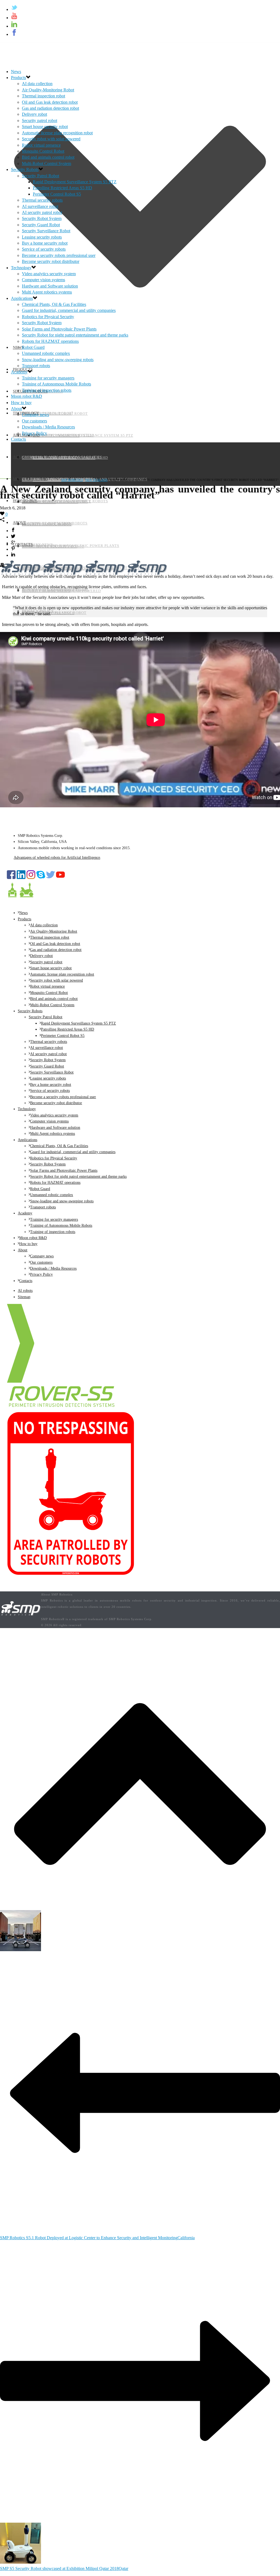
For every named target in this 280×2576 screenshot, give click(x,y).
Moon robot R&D (30, 479)
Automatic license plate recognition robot (57, 133)
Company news (37, 545)
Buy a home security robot (45, 243)
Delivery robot (34, 114)
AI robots (25, 1291)
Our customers (34, 421)
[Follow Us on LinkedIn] (21, 878)
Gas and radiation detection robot (50, 108)
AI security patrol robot (42, 212)
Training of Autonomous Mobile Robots (65, 501)
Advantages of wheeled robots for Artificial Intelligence (57, 858)
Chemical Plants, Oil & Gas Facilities (62, 457)
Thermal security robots (42, 200)
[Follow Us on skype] (41, 878)
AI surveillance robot (40, 206)
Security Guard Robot (41, 225)
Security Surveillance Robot (46, 231)
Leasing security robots (42, 237)
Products (18, 78)
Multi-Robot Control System (46, 163)
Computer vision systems (43, 280)
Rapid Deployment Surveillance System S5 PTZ (75, 182)
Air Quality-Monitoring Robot (48, 90)
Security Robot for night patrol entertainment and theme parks (75, 335)
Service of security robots (44, 249)
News (16, 72)
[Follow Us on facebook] (11, 878)
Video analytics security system (58, 435)
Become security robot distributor (51, 261)
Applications (22, 298)
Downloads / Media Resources (48, 427)
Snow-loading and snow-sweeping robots (58, 360)
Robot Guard (33, 347)
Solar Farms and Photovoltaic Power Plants (71, 546)
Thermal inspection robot (43, 96)
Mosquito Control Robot (43, 151)
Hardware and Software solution (50, 286)
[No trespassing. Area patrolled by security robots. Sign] (71, 1574)
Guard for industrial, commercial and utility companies (69, 310)
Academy (22, 457)
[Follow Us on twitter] (51, 878)
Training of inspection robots (55, 523)
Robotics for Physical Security (48, 317)
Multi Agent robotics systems (47, 292)
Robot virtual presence (41, 145)
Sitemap (24, 1297)
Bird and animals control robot (48, 157)
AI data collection (37, 84)
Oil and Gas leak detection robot (50, 102)
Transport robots (36, 366)
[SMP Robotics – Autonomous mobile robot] (21, 1616)
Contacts (23, 545)
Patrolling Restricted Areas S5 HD (62, 188)
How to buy (25, 501)
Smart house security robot (45, 127)
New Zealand (96, 480)
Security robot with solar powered (51, 139)
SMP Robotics (72, 480)
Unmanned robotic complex (46, 353)
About (19, 523)
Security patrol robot (40, 121)
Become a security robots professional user (59, 255)
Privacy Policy (34, 433)
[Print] (2, 566)
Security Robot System (42, 218)
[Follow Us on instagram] (31, 878)
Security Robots (25, 169)
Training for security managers (57, 479)
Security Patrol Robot (40, 176)
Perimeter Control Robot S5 (57, 194)
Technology (21, 268)
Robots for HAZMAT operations (50, 341)
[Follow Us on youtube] (60, 878)
